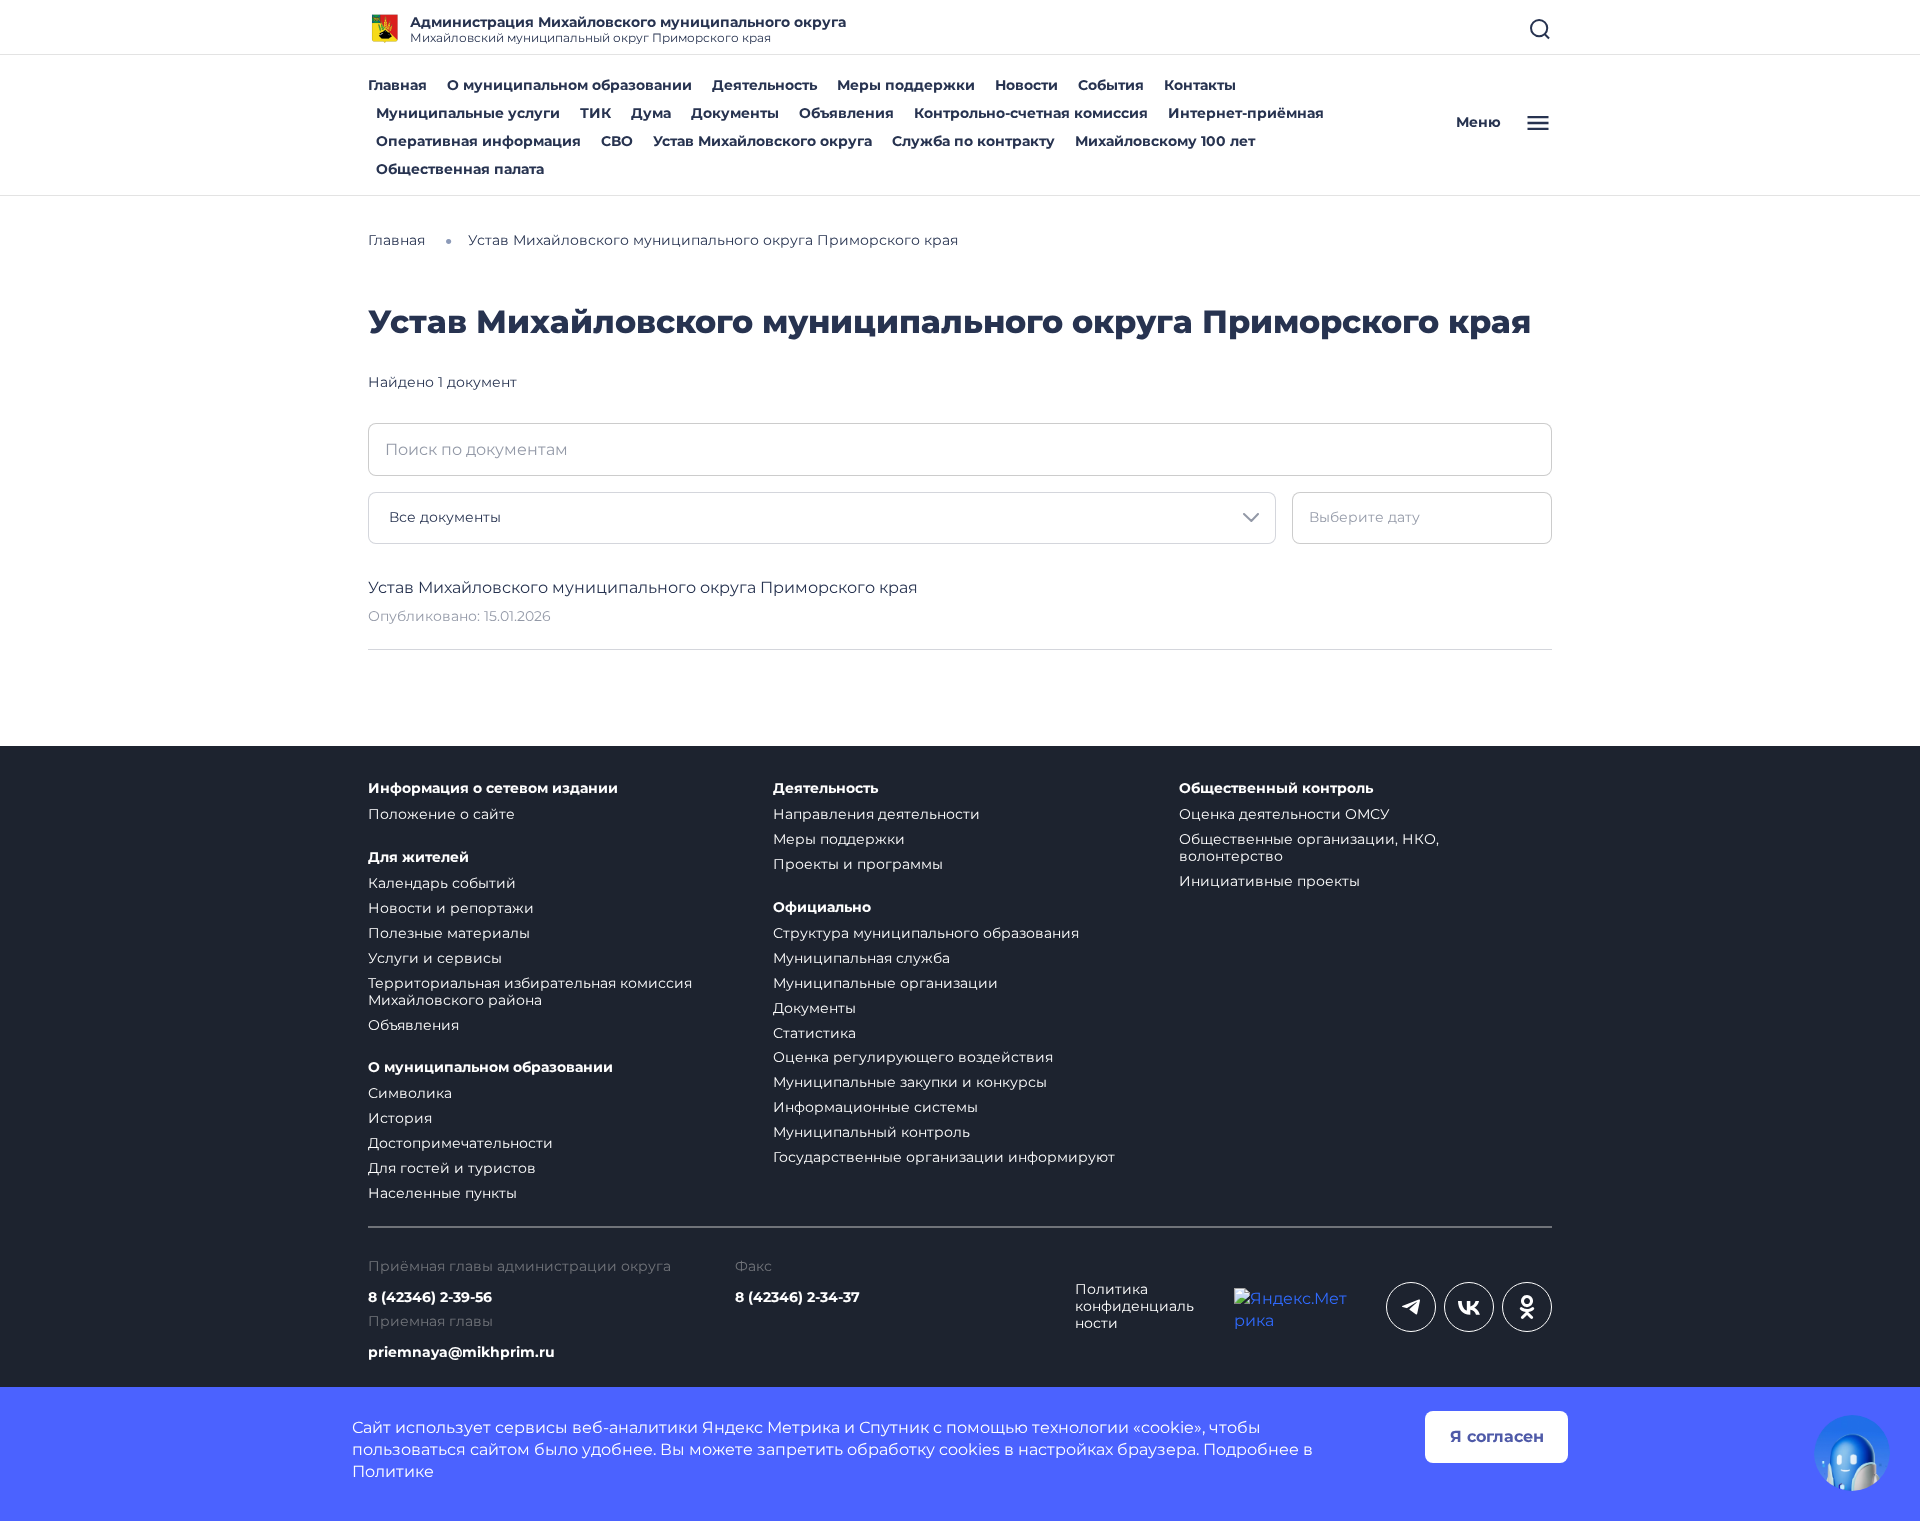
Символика (410, 1093)
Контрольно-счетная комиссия (1031, 113)
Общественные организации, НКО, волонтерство (1309, 847)
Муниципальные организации (885, 983)
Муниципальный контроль (871, 1132)
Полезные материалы (449, 933)
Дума (651, 113)
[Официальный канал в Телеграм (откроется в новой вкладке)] (1411, 1307)
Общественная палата (460, 169)
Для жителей (418, 857)
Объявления (846, 113)
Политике (393, 1471)
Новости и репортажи (451, 908)
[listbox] (822, 518)
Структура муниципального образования (926, 933)
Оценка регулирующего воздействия (913, 1057)
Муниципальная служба (861, 958)
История (400, 1118)
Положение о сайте (441, 814)
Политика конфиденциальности (1134, 1306)
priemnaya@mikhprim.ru (461, 1352)
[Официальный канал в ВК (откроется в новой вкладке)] (1469, 1307)
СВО (617, 141)
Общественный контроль (1276, 788)
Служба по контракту (973, 141)
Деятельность (764, 85)
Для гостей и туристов (452, 1168)
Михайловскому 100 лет (1165, 141)
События (1111, 85)
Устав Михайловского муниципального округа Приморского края (643, 587)
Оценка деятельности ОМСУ (1284, 814)
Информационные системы (875, 1107)
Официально (822, 907)
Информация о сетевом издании (493, 788)
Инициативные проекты (1269, 881)
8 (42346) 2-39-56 (430, 1297)
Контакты (1200, 85)
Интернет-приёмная (1246, 113)
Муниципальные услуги (468, 113)
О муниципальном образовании (569, 85)
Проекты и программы (858, 864)
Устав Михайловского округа (762, 141)
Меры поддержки (906, 85)
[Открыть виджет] (1852, 1453)
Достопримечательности (460, 1143)
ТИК (595, 113)
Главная (397, 85)
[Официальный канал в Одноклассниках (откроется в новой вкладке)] (1527, 1307)
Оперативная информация (478, 141)
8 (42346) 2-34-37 (797, 1297)
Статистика (814, 1033)
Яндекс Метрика (771, 1427)
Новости (1026, 85)
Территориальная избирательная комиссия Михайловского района (530, 991)
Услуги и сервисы (435, 958)
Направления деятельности (876, 814)
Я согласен (1497, 1436)
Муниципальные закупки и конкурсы (910, 1082)
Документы (735, 113)
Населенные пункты (442, 1193)
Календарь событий (442, 883)
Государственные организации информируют (944, 1157)
